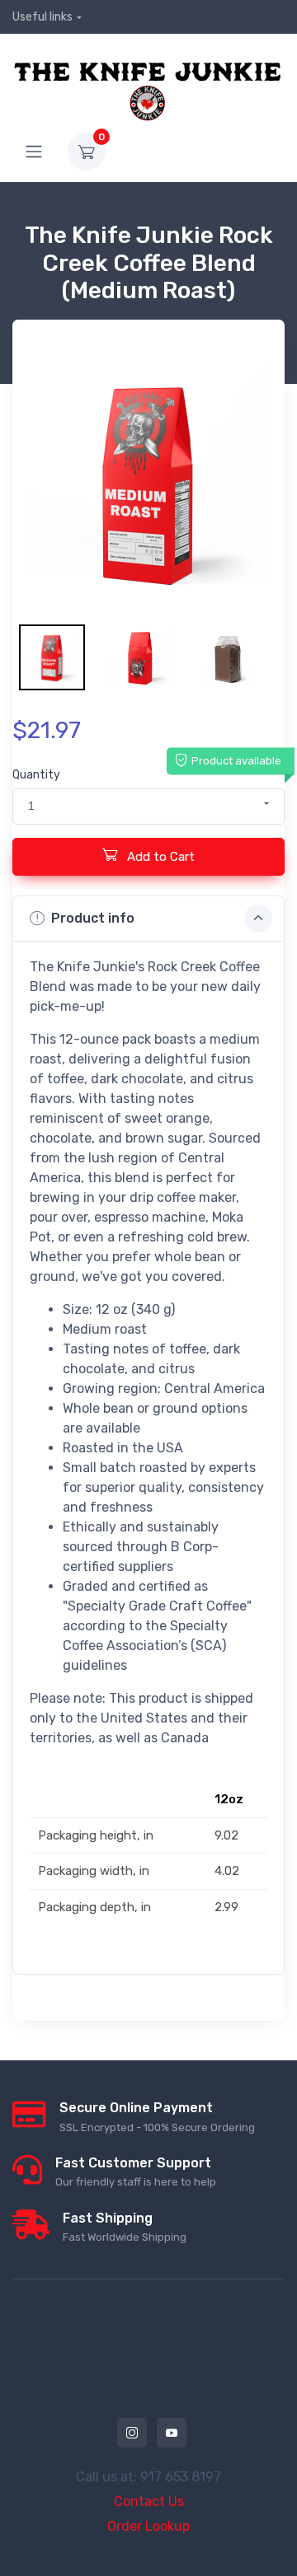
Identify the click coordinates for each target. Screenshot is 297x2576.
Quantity (36, 775)
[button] (148, 806)
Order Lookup (148, 2526)
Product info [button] (93, 918)
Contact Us (149, 2501)
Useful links (42, 17)
